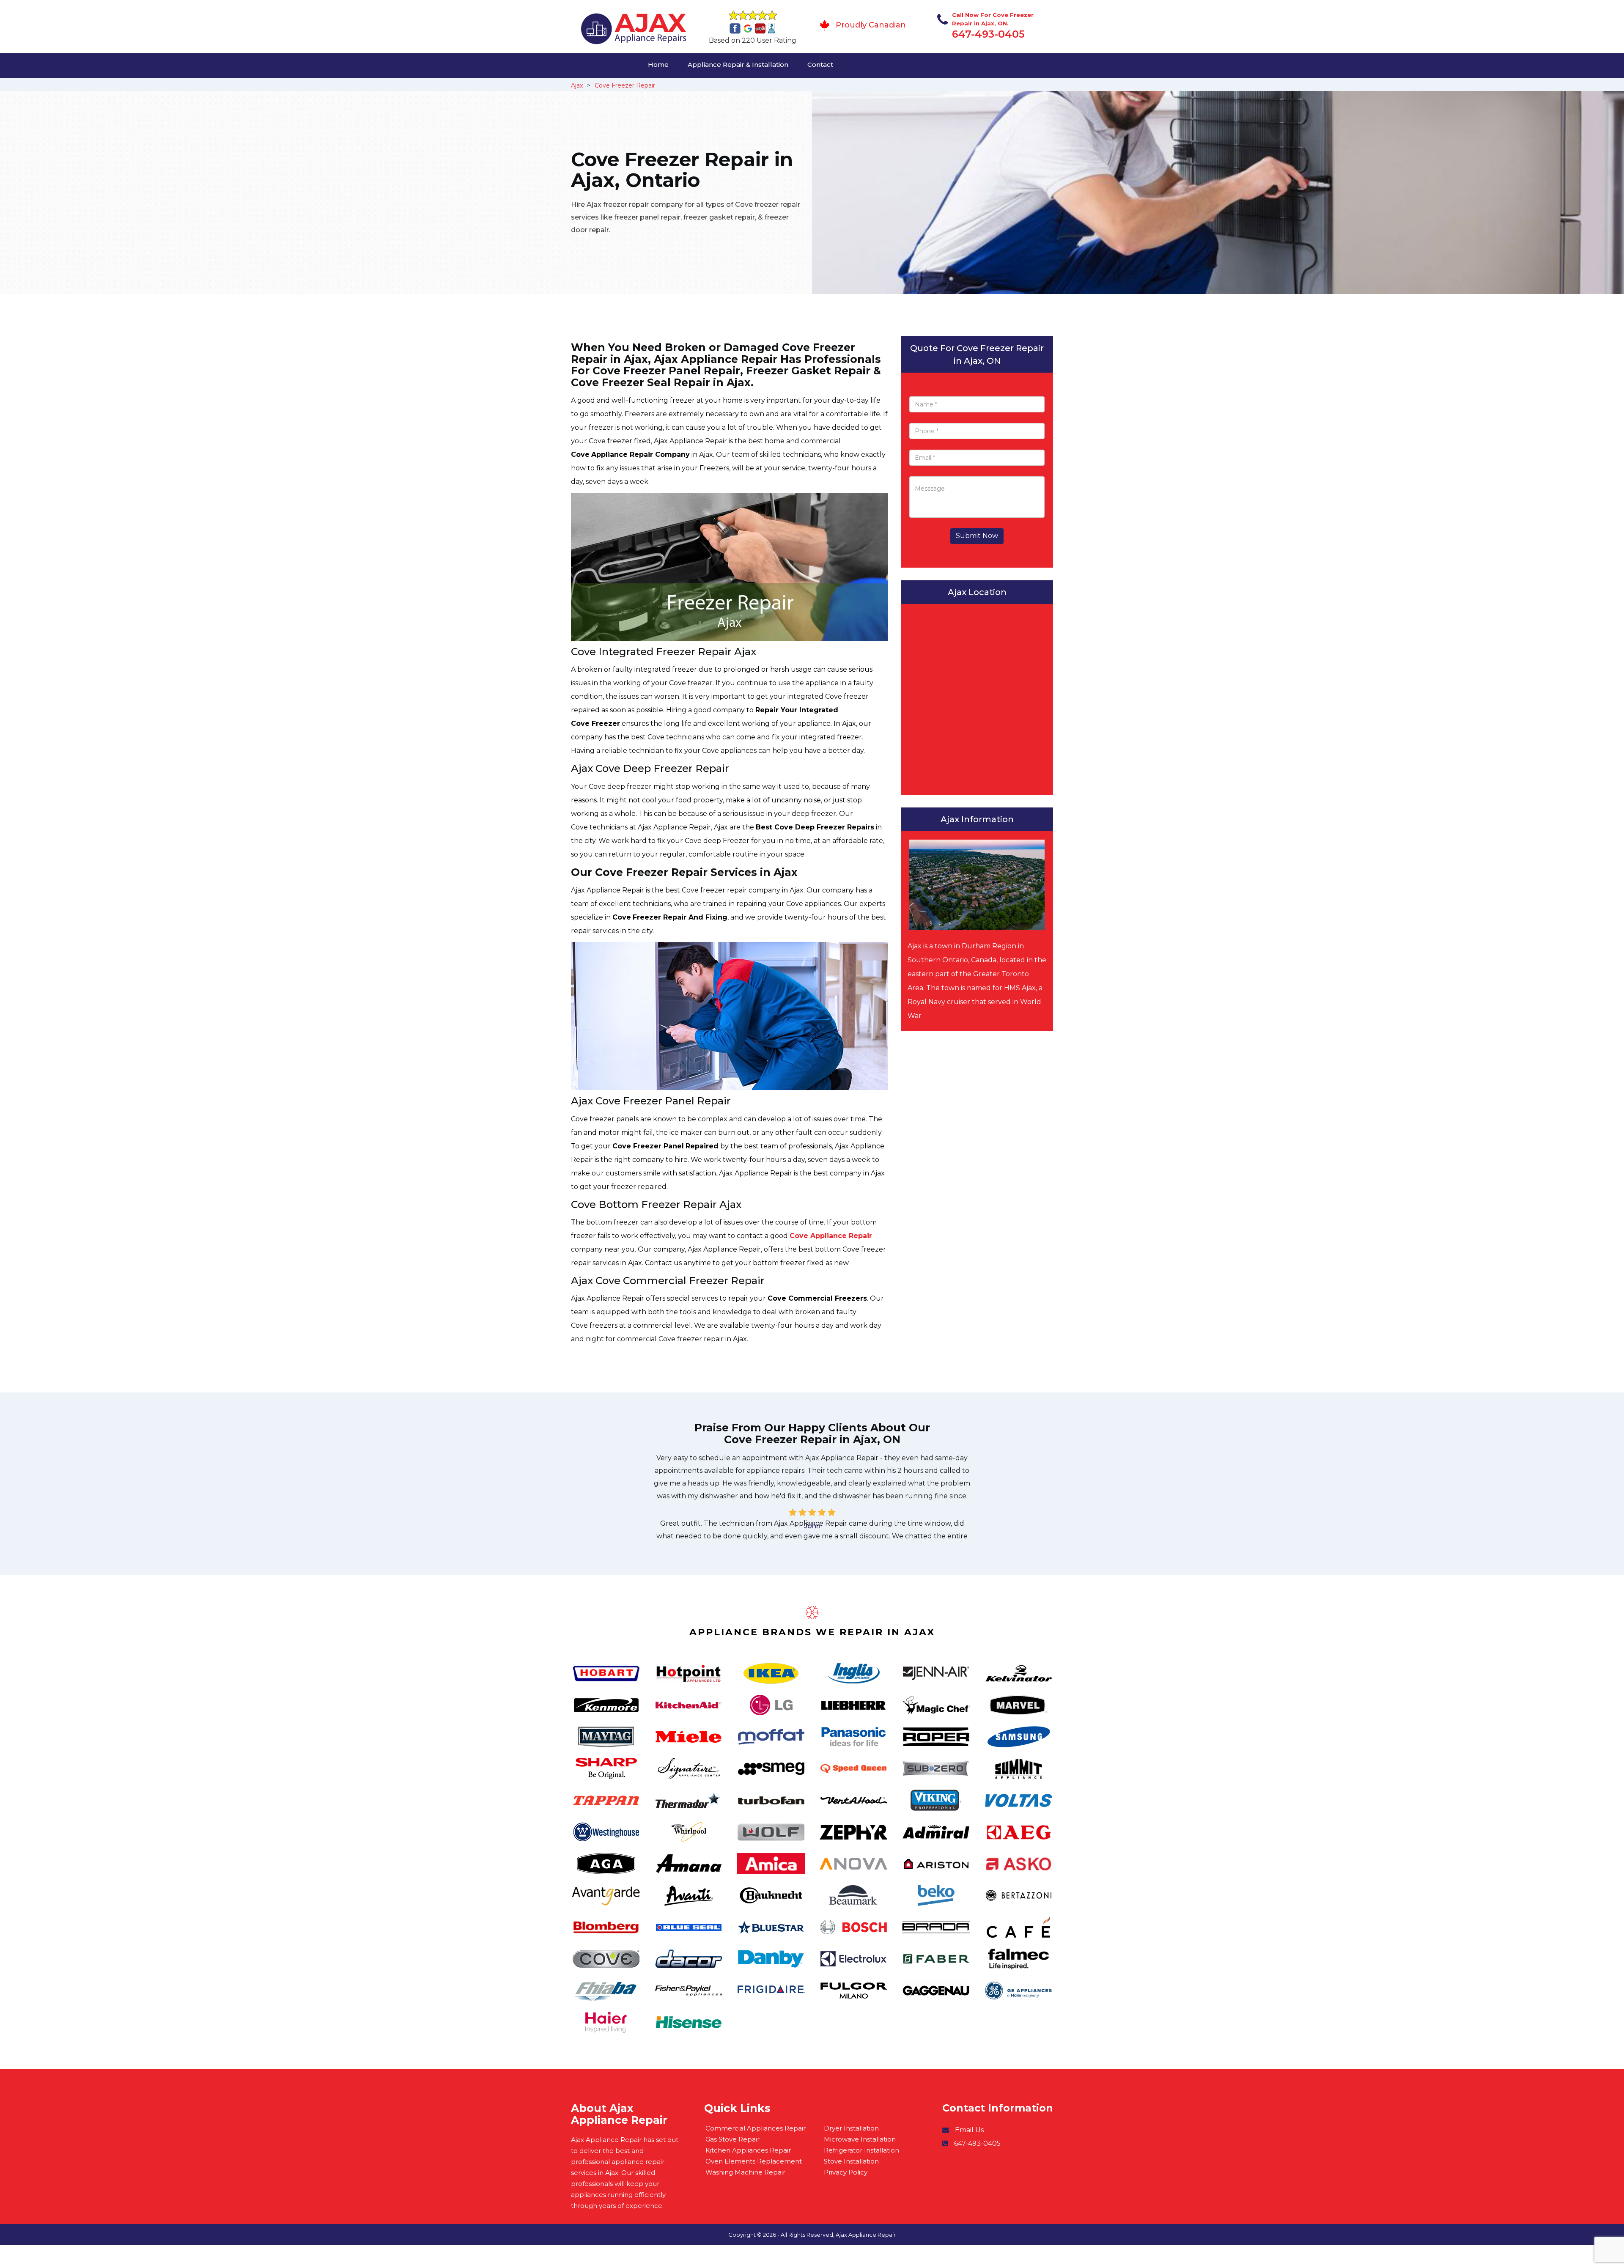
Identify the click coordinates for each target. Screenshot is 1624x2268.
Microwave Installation (860, 2139)
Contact (820, 65)
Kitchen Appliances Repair (748, 2150)
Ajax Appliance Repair (866, 2235)
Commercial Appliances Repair (756, 2128)
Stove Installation (851, 2161)
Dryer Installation (851, 2128)
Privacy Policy (846, 2172)
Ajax (577, 85)
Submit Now (977, 536)
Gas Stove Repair (732, 2139)
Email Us (969, 2130)
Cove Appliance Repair (831, 1236)
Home (658, 65)
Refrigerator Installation (861, 2150)
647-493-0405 (988, 34)
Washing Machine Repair (745, 2172)
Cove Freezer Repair (625, 85)
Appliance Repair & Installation (738, 65)
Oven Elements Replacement (754, 2161)
